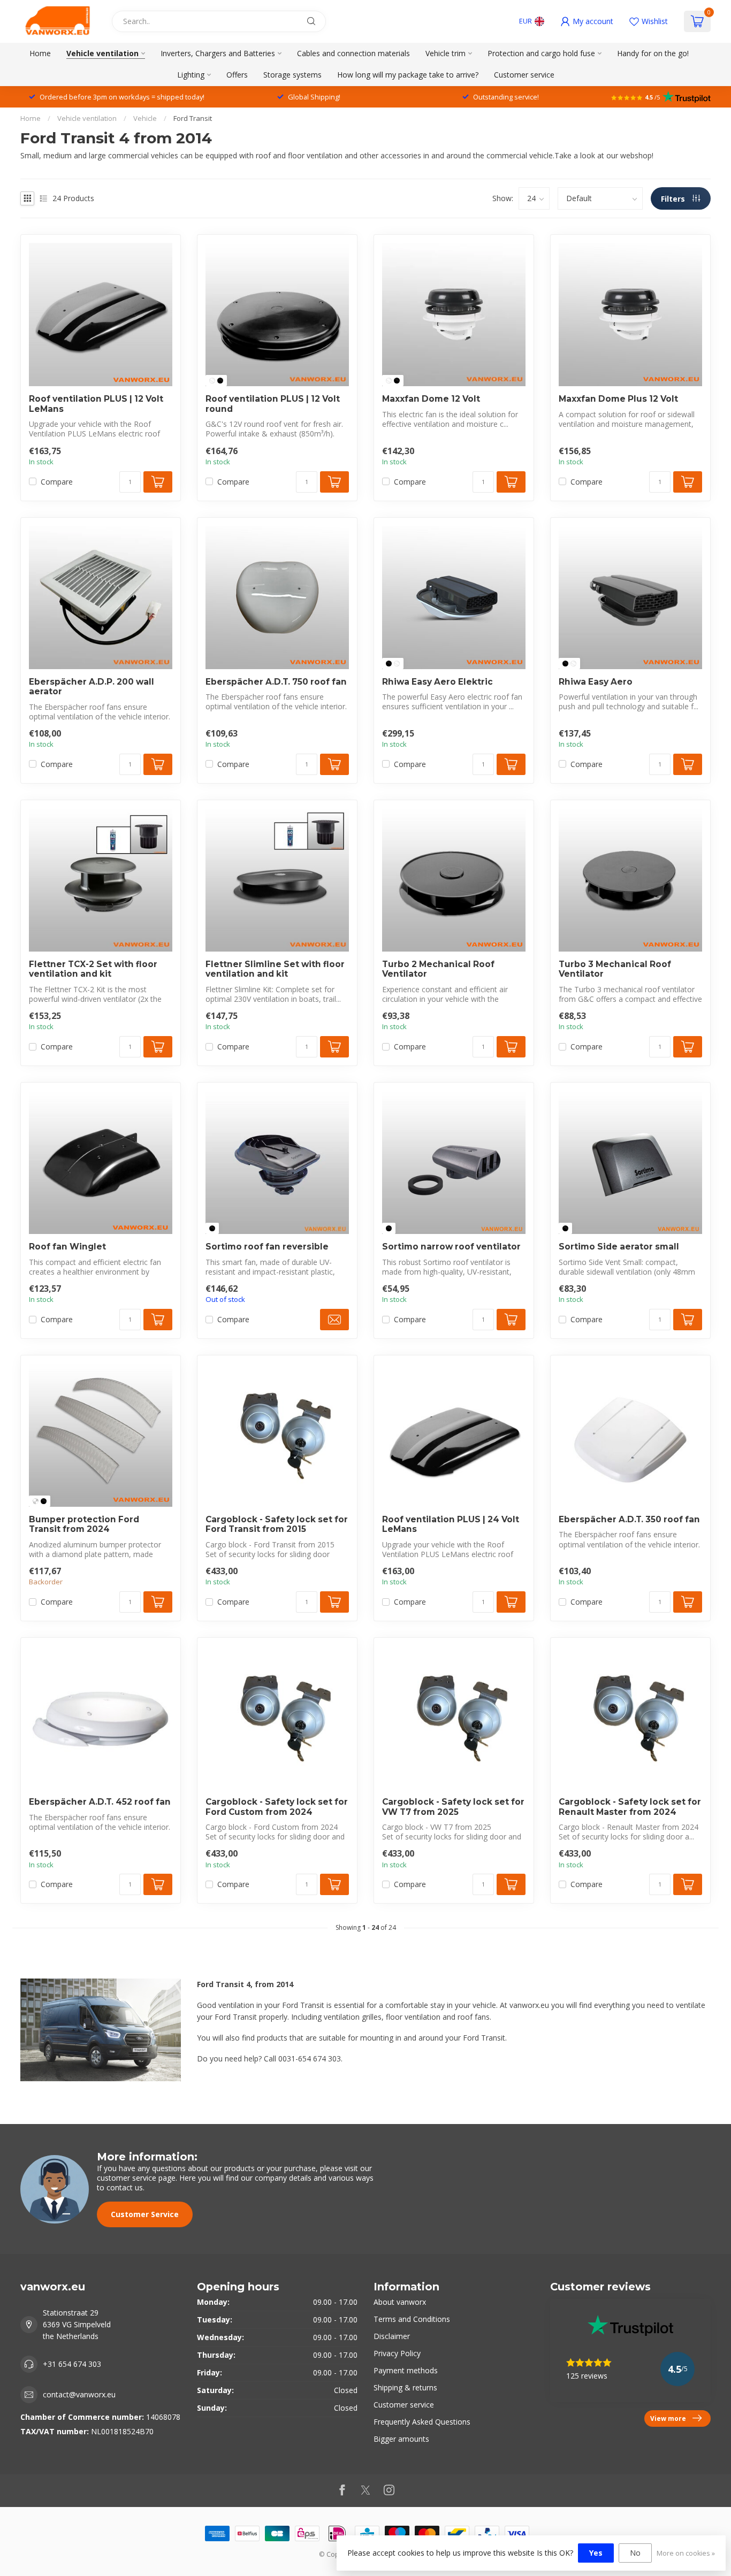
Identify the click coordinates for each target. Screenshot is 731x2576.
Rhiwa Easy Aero (596, 682)
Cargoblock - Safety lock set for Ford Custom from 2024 (277, 1807)
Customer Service (145, 2214)
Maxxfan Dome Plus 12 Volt (618, 399)
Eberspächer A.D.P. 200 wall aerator (92, 687)
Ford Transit (193, 118)
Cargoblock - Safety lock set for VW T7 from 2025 (453, 1807)
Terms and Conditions (412, 2319)
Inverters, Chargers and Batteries (218, 53)
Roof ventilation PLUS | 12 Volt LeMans (96, 404)
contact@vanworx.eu (79, 2394)
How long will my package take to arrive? (408, 75)
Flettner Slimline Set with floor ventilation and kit (275, 969)
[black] (220, 381)
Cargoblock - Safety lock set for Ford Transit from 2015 (277, 1524)
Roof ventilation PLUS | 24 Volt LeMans (451, 1524)
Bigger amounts (401, 2439)
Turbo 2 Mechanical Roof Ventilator (438, 969)
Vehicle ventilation (102, 53)
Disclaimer (392, 2336)
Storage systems (292, 75)
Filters (674, 199)
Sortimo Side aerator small (619, 1247)
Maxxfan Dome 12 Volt (431, 399)
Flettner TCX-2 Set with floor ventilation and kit (93, 969)
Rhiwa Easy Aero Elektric (437, 682)
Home (40, 53)
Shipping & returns (405, 2387)
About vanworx (400, 2302)
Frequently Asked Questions (422, 2422)
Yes (596, 2553)
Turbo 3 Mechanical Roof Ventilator (615, 969)
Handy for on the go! (653, 53)
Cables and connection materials (353, 53)
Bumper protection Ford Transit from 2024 (84, 1524)
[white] (212, 381)
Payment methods (406, 2370)
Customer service (524, 75)
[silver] (36, 1501)
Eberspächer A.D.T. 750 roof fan (276, 682)
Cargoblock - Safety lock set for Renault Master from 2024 (630, 1807)
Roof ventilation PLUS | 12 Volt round (273, 404)
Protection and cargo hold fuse (541, 53)
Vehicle (145, 118)
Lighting (191, 75)
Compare (57, 482)
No (635, 2553)
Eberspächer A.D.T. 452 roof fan (100, 1802)
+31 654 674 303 (72, 2364)
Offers (237, 75)
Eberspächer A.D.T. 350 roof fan (629, 1520)
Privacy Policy (397, 2353)
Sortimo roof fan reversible (267, 1247)
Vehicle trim (446, 53)
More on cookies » (686, 2553)
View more (668, 2418)
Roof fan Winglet (67, 1247)
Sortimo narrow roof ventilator (451, 1247)
